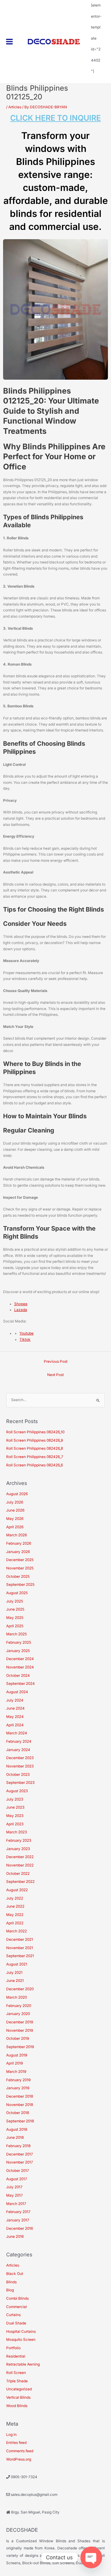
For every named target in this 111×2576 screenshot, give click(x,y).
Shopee (21, 1304)
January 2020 (18, 2014)
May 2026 (15, 1519)
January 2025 (18, 1651)
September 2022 (20, 1882)
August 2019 (17, 2055)
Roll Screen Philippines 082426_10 (35, 1432)
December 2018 (20, 2096)
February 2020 (19, 2006)
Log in (11, 2435)
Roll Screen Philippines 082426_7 (35, 1457)
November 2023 (20, 1766)
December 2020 (20, 1989)
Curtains (13, 2315)
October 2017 (18, 2171)
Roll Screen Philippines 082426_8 (35, 1448)
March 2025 (16, 1634)
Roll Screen (16, 2373)
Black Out (15, 2274)
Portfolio (13, 2348)
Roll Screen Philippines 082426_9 (35, 1440)
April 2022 (15, 1923)
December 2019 (20, 2022)
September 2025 (20, 1585)
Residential (16, 2356)
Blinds (11, 2282)
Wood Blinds (17, 2406)
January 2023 (18, 1849)
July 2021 (14, 1973)
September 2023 (20, 1783)
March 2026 (16, 1535)
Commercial (16, 2307)
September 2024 (21, 1684)
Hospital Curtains (21, 2332)
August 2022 (17, 1890)
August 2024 (17, 1692)
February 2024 (19, 1741)
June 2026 (15, 1510)
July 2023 (15, 1799)
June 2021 (15, 1981)
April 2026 (15, 1527)
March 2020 (16, 1997)
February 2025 (19, 1642)
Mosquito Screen (21, 2340)
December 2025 (20, 1560)
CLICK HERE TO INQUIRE (55, 118)
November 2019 (20, 2030)
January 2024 (18, 1750)
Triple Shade (17, 2381)
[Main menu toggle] (10, 42)
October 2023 (18, 1775)
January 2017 (18, 2220)
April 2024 (15, 1725)
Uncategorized (19, 2389)
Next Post (55, 1375)
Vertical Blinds (18, 2397)
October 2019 (18, 2039)
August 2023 (17, 1791)
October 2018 (18, 2113)
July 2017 (14, 2187)
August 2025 (17, 1593)
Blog (10, 2290)
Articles (15, 107)
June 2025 (15, 1609)
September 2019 (20, 2047)
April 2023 (15, 1824)
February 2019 (18, 2080)
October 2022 (18, 1874)
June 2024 (15, 1708)
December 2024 (20, 1659)
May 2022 (15, 1915)
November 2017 (20, 2162)
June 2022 (15, 1906)
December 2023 (20, 1758)
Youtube (27, 1333)
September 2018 (20, 2121)
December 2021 (20, 1940)
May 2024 (15, 1717)
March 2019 (16, 2072)
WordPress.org (19, 2459)
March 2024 (17, 1733)
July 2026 (15, 1502)
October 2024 (18, 1676)
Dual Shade (16, 2323)
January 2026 (18, 1552)
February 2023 (19, 1840)
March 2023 (16, 1832)
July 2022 (15, 1898)
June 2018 (15, 2138)
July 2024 (15, 1700)
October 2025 (18, 1577)
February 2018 (18, 2146)
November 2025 (20, 1568)
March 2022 (16, 1931)
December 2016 (20, 2229)
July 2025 (15, 1601)
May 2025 (15, 1618)
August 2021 (17, 1964)
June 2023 (15, 1807)
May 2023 (15, 1816)
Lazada (21, 1310)
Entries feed (16, 2443)
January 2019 (18, 2088)
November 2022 (20, 1865)
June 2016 (15, 2237)
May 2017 (14, 2195)
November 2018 (20, 2105)
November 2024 (20, 1667)
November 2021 (20, 1948)
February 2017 (18, 2212)
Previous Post (56, 1361)
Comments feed (20, 2451)
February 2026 (19, 1543)
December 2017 (20, 2154)
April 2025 (15, 1626)
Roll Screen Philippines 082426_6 (35, 1465)
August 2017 (17, 2179)
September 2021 (20, 1956)
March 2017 (16, 2204)
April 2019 (14, 2063)
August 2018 (17, 2129)
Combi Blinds (17, 2298)
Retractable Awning (23, 2364)
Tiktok (25, 1340)
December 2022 (20, 1857)
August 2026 (17, 1494)
